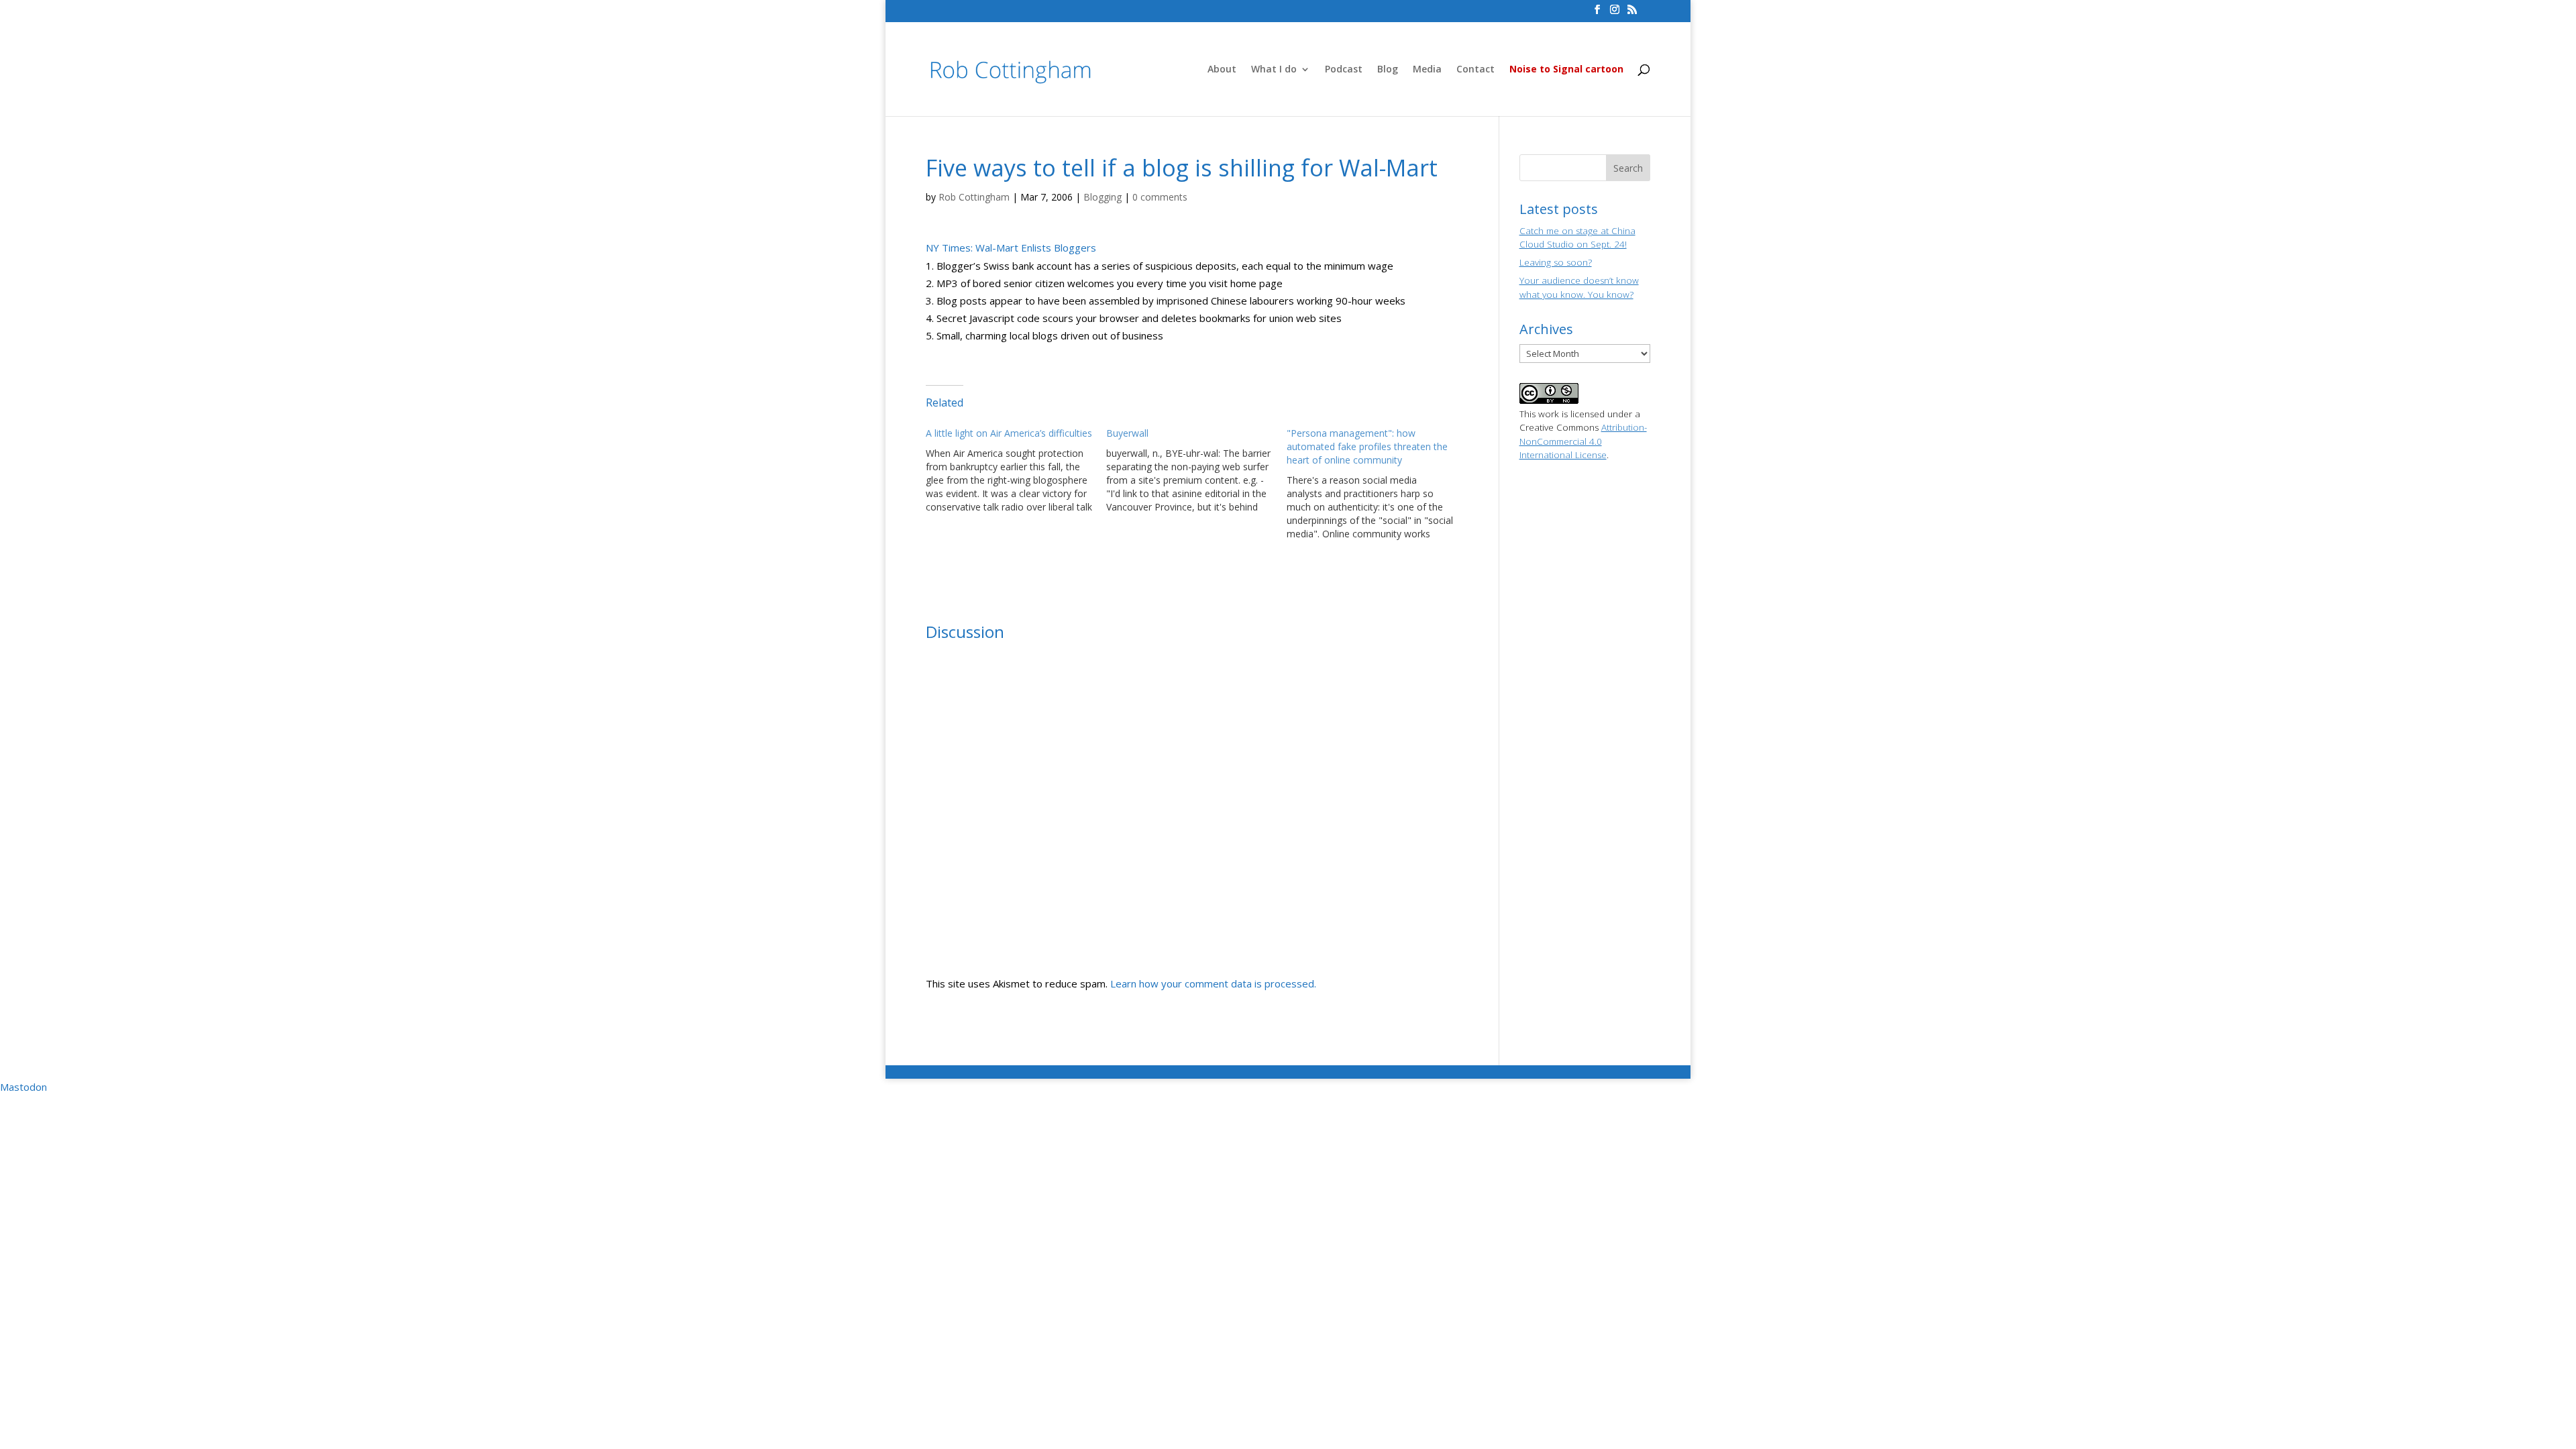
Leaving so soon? (1556, 262)
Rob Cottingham (974, 197)
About (1222, 70)
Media (1427, 70)
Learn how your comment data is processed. (1213, 983)
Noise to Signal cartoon (1566, 70)
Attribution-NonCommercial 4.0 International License (1583, 441)
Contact (1475, 70)
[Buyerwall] (1196, 470)
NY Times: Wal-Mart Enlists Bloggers (1011, 248)
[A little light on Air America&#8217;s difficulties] (1016, 470)
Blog (1388, 70)
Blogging (1103, 197)
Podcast (1344, 70)
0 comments (1160, 197)
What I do (1274, 70)
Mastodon (23, 1087)
